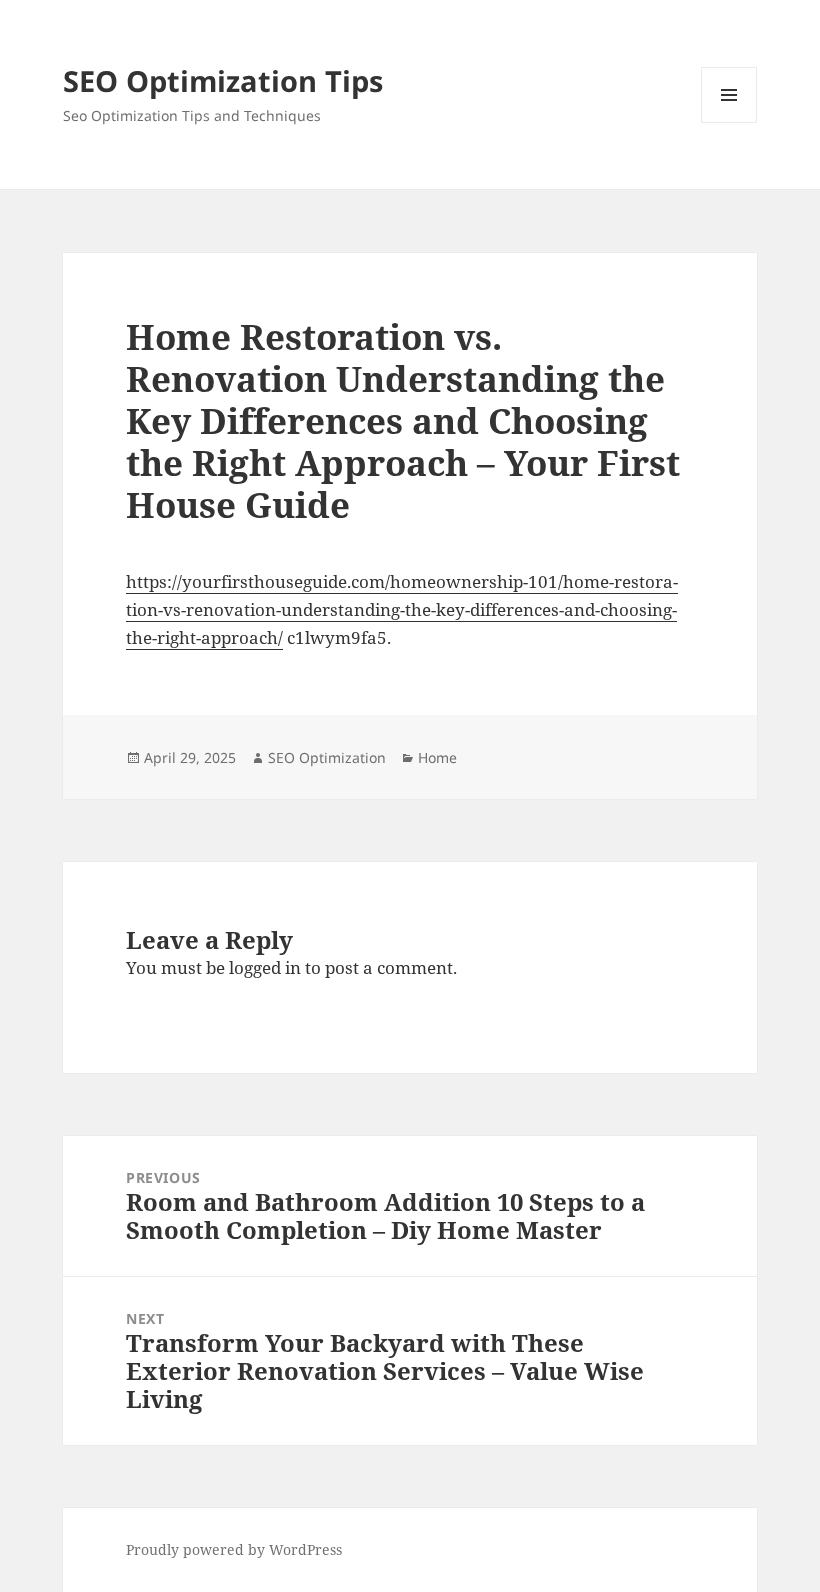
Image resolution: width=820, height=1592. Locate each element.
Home (437, 757)
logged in (265, 967)
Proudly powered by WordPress (234, 1549)
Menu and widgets (729, 122)
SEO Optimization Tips (223, 80)
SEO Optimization (327, 757)
